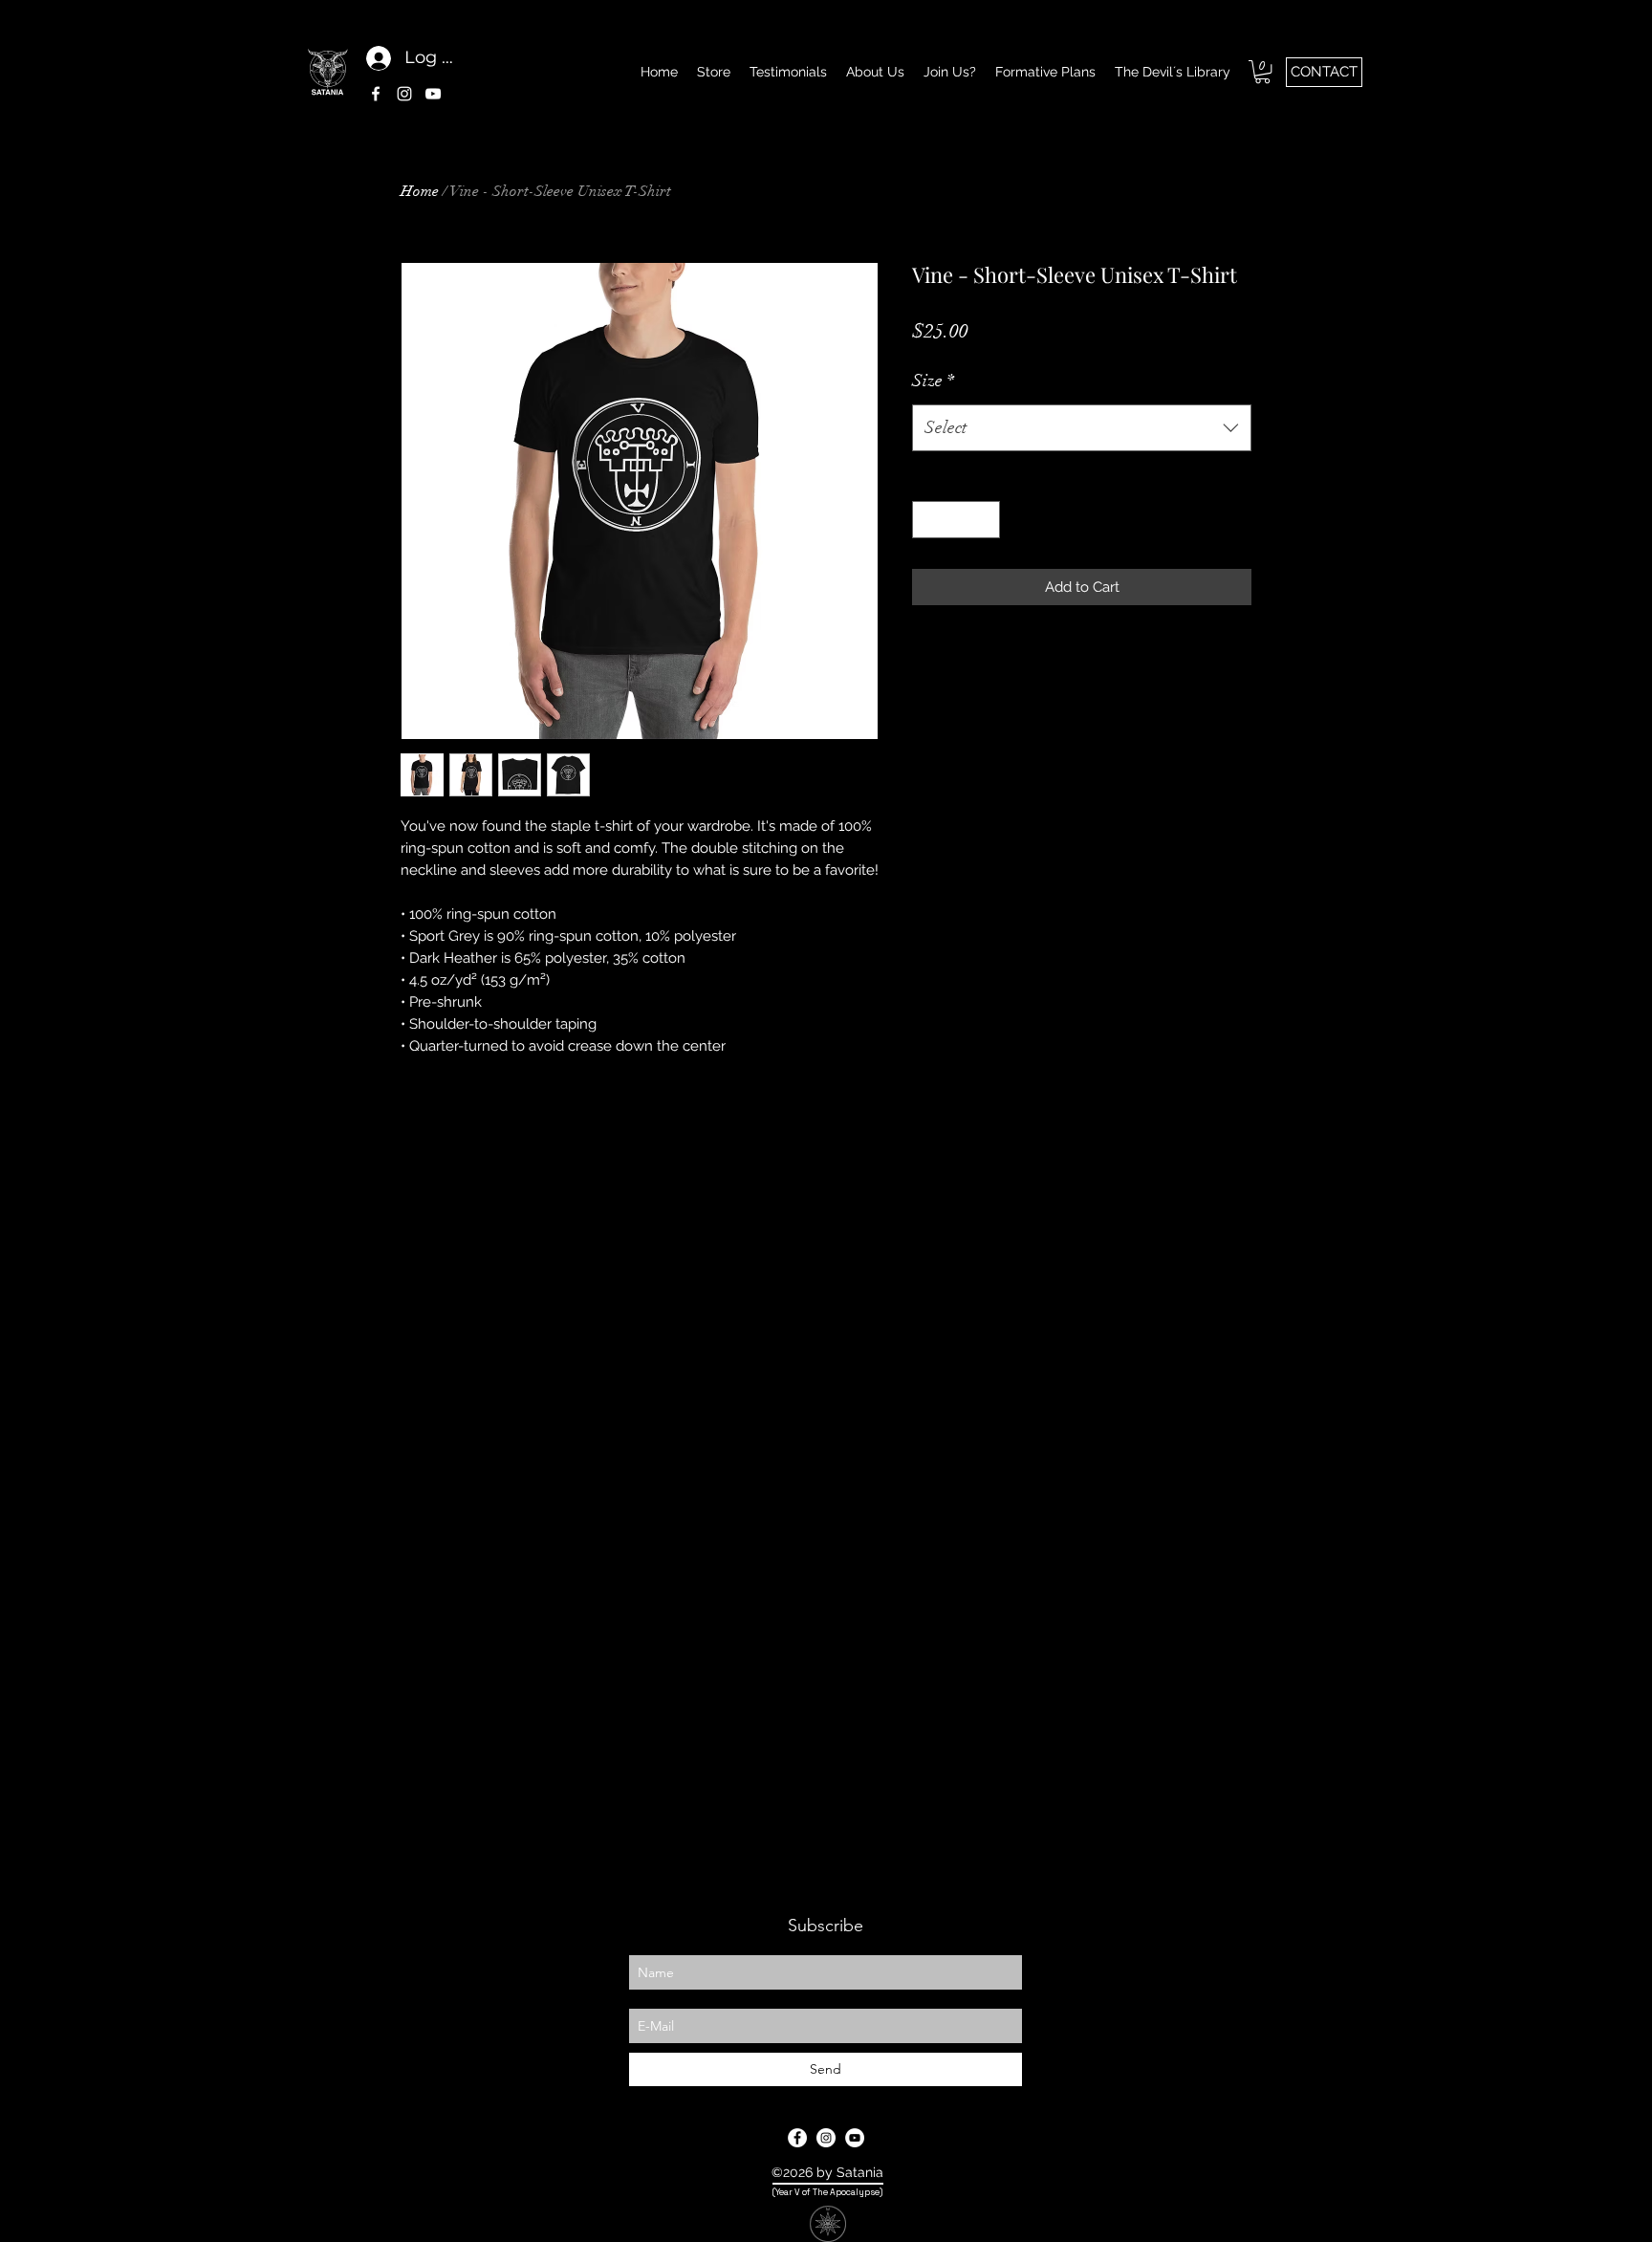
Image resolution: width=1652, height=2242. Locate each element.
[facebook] (376, 94)
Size (933, 381)
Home (420, 191)
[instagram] (404, 94)
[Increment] (985, 520)
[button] (1262, 72)
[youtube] (433, 94)
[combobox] (1082, 428)
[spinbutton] (956, 520)
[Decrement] (928, 520)
